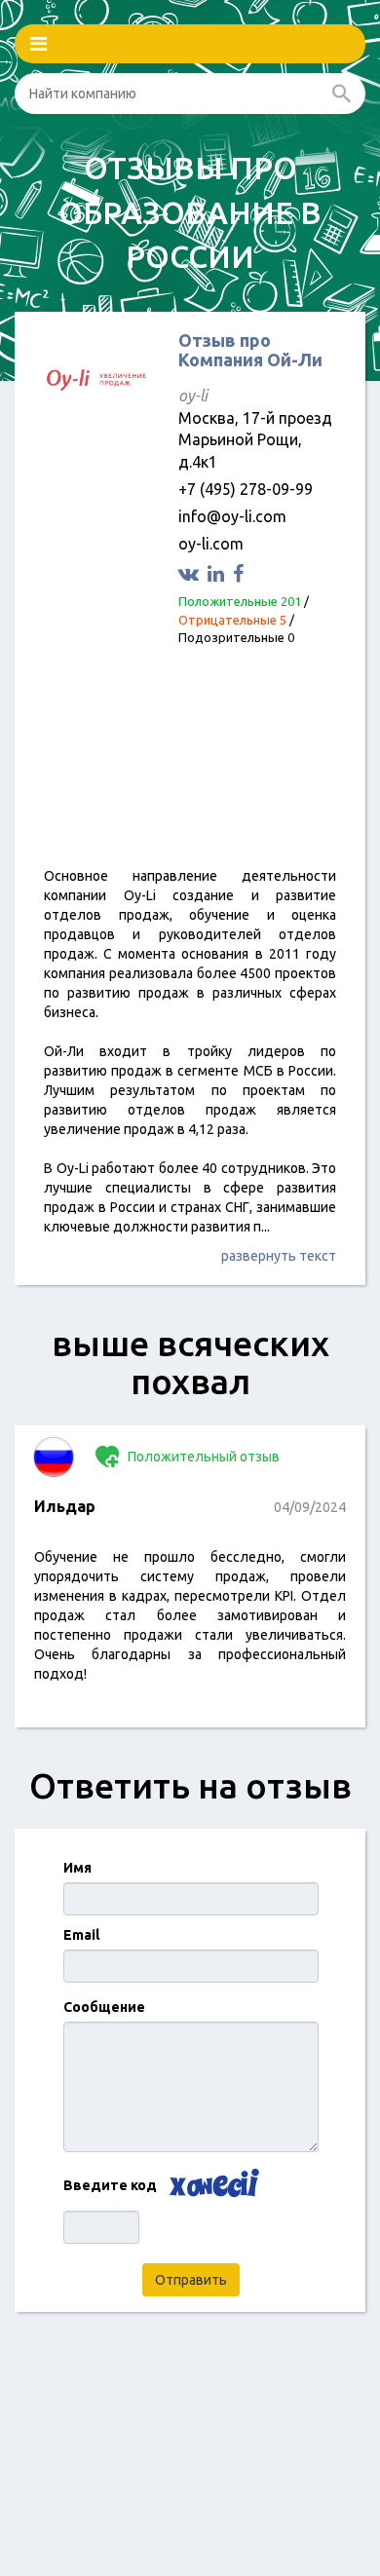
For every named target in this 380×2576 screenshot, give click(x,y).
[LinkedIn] (218, 573)
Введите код (110, 2185)
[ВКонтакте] (191, 573)
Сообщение (104, 2007)
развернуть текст (279, 1256)
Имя (77, 1868)
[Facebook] (241, 573)
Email (81, 1935)
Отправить (191, 2280)
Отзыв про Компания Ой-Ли (250, 350)
